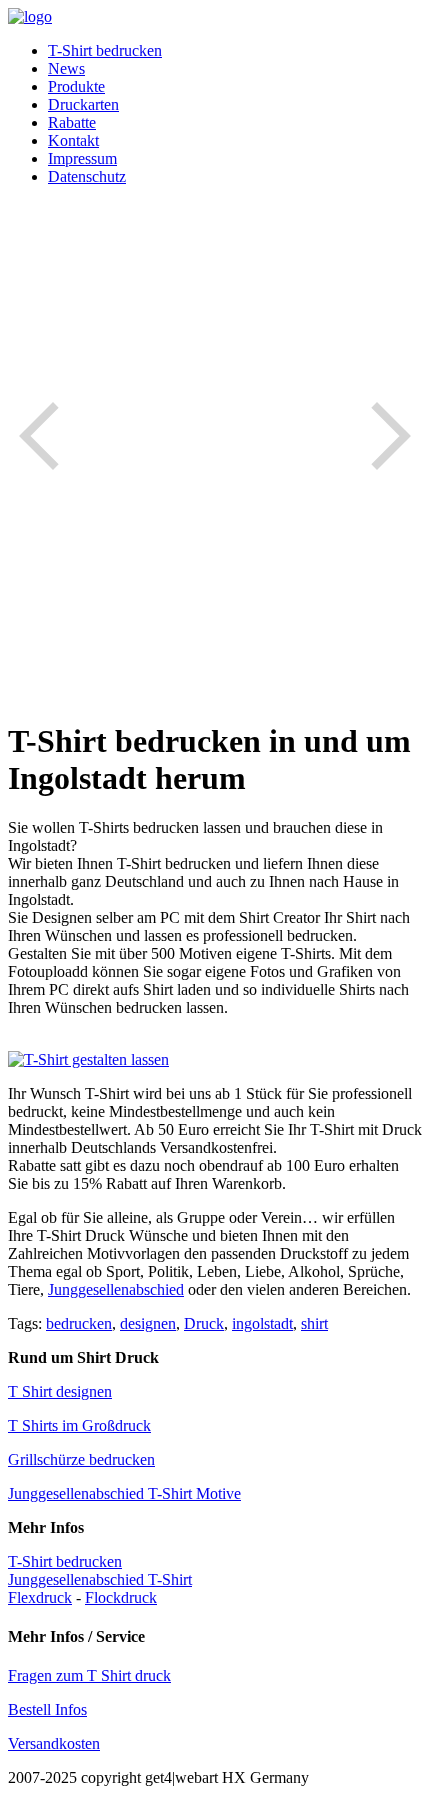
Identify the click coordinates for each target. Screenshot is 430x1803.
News (66, 68)
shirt (314, 1323)
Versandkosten (54, 1743)
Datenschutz (87, 176)
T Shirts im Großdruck (79, 1425)
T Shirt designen (60, 1391)
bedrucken (79, 1323)
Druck (204, 1323)
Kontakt (73, 140)
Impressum (82, 158)
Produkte (76, 86)
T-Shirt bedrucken (105, 50)
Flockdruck (121, 1597)
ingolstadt (262, 1323)
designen (148, 1323)
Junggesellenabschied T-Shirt (100, 1579)
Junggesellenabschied (116, 1289)
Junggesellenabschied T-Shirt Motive (124, 1493)
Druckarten (83, 104)
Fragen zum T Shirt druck (89, 1675)
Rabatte (72, 122)
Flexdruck (40, 1597)
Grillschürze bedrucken (81, 1459)
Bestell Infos (47, 1709)
